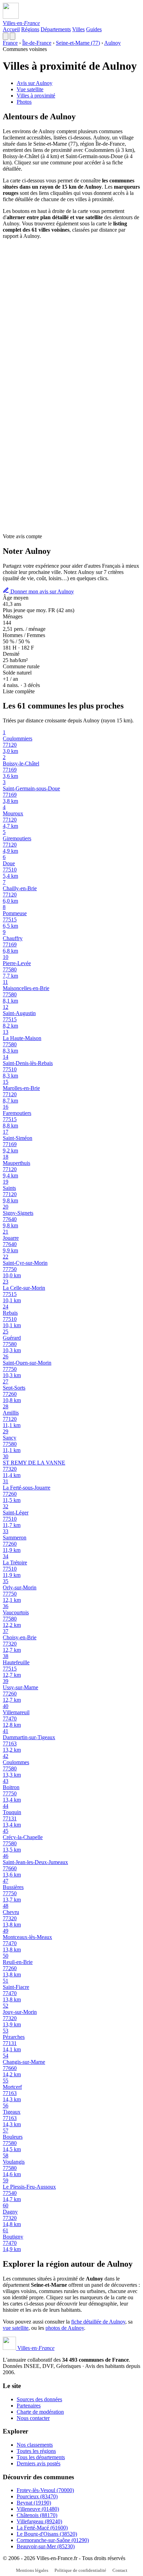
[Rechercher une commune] (6, 36)
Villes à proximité (36, 96)
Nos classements (35, 2445)
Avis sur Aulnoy (35, 83)
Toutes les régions (36, 2451)
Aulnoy (112, 43)
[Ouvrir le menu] (12, 36)
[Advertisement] (71, 316)
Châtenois (37, 2515)
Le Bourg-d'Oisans (47, 2534)
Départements (56, 29)
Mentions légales (32, 2570)
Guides (94, 29)
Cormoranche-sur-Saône (53, 2540)
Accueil (11, 29)
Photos (24, 102)
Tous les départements (41, 2457)
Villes (78, 29)
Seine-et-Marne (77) (78, 43)
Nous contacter (33, 2418)
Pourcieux (37, 2496)
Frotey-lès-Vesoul (45, 2490)
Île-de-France (37, 43)
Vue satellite (30, 89)
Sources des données (39, 2399)
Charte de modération (40, 2412)
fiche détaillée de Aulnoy (98, 2322)
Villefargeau (39, 2521)
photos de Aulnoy (65, 2328)
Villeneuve (38, 2509)
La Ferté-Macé (42, 2528)
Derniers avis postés (39, 2463)
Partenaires (29, 2406)
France (10, 43)
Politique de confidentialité (80, 2570)
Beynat (34, 2503)
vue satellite (16, 2328)
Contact (120, 2570)
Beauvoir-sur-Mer (46, 2546)
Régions (30, 29)
